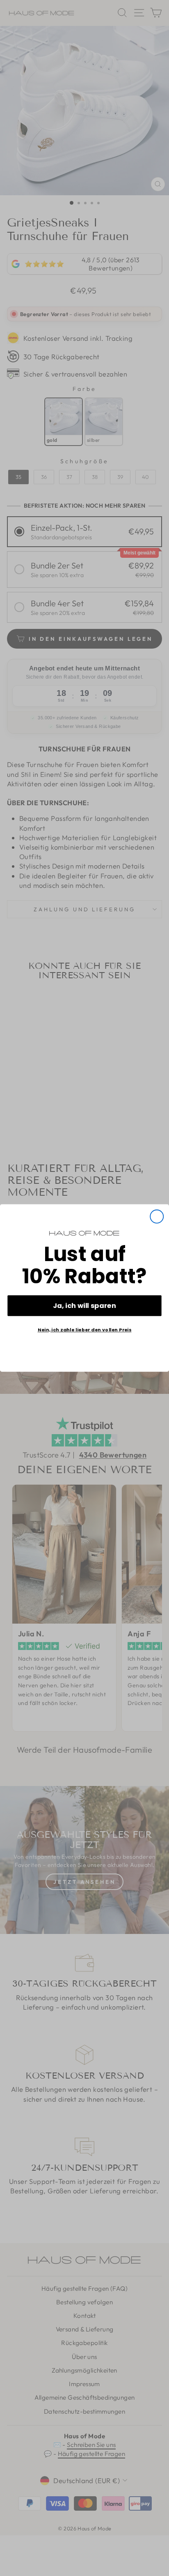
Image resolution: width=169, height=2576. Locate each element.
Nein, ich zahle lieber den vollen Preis (85, 1330)
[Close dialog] (157, 1217)
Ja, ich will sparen (84, 1305)
